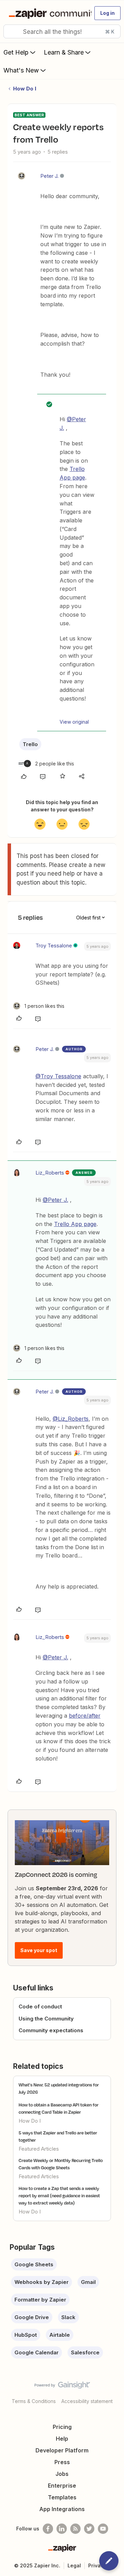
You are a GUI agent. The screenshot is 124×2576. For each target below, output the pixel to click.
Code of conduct (40, 2006)
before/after (85, 1716)
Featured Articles (39, 2149)
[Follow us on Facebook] (48, 2529)
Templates (62, 2497)
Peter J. (49, 176)
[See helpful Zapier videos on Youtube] (103, 2529)
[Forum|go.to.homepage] (47, 13)
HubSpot (26, 2335)
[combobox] (62, 31)
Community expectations (51, 2030)
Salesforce (85, 2352)
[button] (107, 13)
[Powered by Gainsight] (62, 2387)
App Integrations (62, 2509)
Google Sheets (34, 2264)
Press (62, 2462)
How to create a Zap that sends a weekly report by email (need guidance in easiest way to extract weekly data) (59, 2196)
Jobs (62, 2474)
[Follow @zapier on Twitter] (89, 2529)
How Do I (25, 89)
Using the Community (46, 2019)
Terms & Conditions (34, 2401)
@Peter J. (55, 1200)
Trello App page (75, 1224)
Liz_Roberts (50, 1173)
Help (62, 2439)
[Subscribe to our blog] (75, 2529)
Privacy (97, 2565)
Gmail (88, 2282)
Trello (30, 744)
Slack (68, 2317)
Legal (74, 2565)
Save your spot (39, 1950)
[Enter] (11, 31)
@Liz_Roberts (71, 1419)
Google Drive (32, 2317)
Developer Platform (62, 2450)
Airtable (60, 2335)
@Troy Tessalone (58, 1076)
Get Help (16, 52)
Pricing (62, 2427)
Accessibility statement (87, 2401)
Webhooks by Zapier (42, 2282)
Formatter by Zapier (40, 2300)
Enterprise (62, 2486)
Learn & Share (64, 52)
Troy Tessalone (54, 946)
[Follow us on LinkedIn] (62, 2529)
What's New (21, 70)
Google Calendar (37, 2352)
